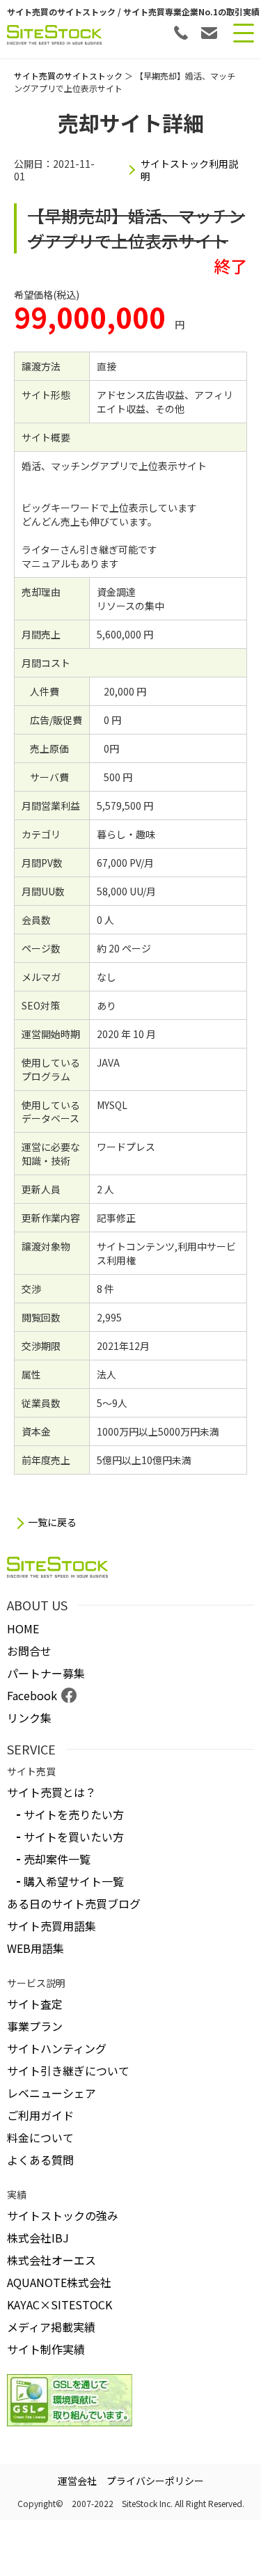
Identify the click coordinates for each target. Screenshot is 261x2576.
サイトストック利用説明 (189, 170)
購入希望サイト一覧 (74, 1881)
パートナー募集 (46, 1673)
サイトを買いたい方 (74, 1837)
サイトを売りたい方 (74, 1814)
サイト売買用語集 (52, 1926)
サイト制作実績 (46, 2349)
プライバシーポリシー (155, 2481)
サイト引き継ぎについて (68, 2071)
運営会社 (77, 2481)
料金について (40, 2137)
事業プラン (35, 2026)
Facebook (32, 1695)
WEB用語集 (35, 1948)
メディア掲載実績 (51, 2327)
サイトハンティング (57, 2048)
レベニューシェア (52, 2093)
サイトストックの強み (63, 2215)
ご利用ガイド (40, 2115)
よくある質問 (40, 2160)
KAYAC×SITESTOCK (60, 2304)
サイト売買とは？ (52, 1792)
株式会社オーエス (52, 2260)
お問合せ (29, 1651)
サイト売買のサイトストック (68, 76)
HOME (23, 1628)
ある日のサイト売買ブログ (74, 1903)
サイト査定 (35, 2004)
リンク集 (29, 1718)
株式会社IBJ (38, 2238)
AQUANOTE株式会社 (59, 2282)
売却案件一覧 (57, 1859)
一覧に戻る (52, 1522)
